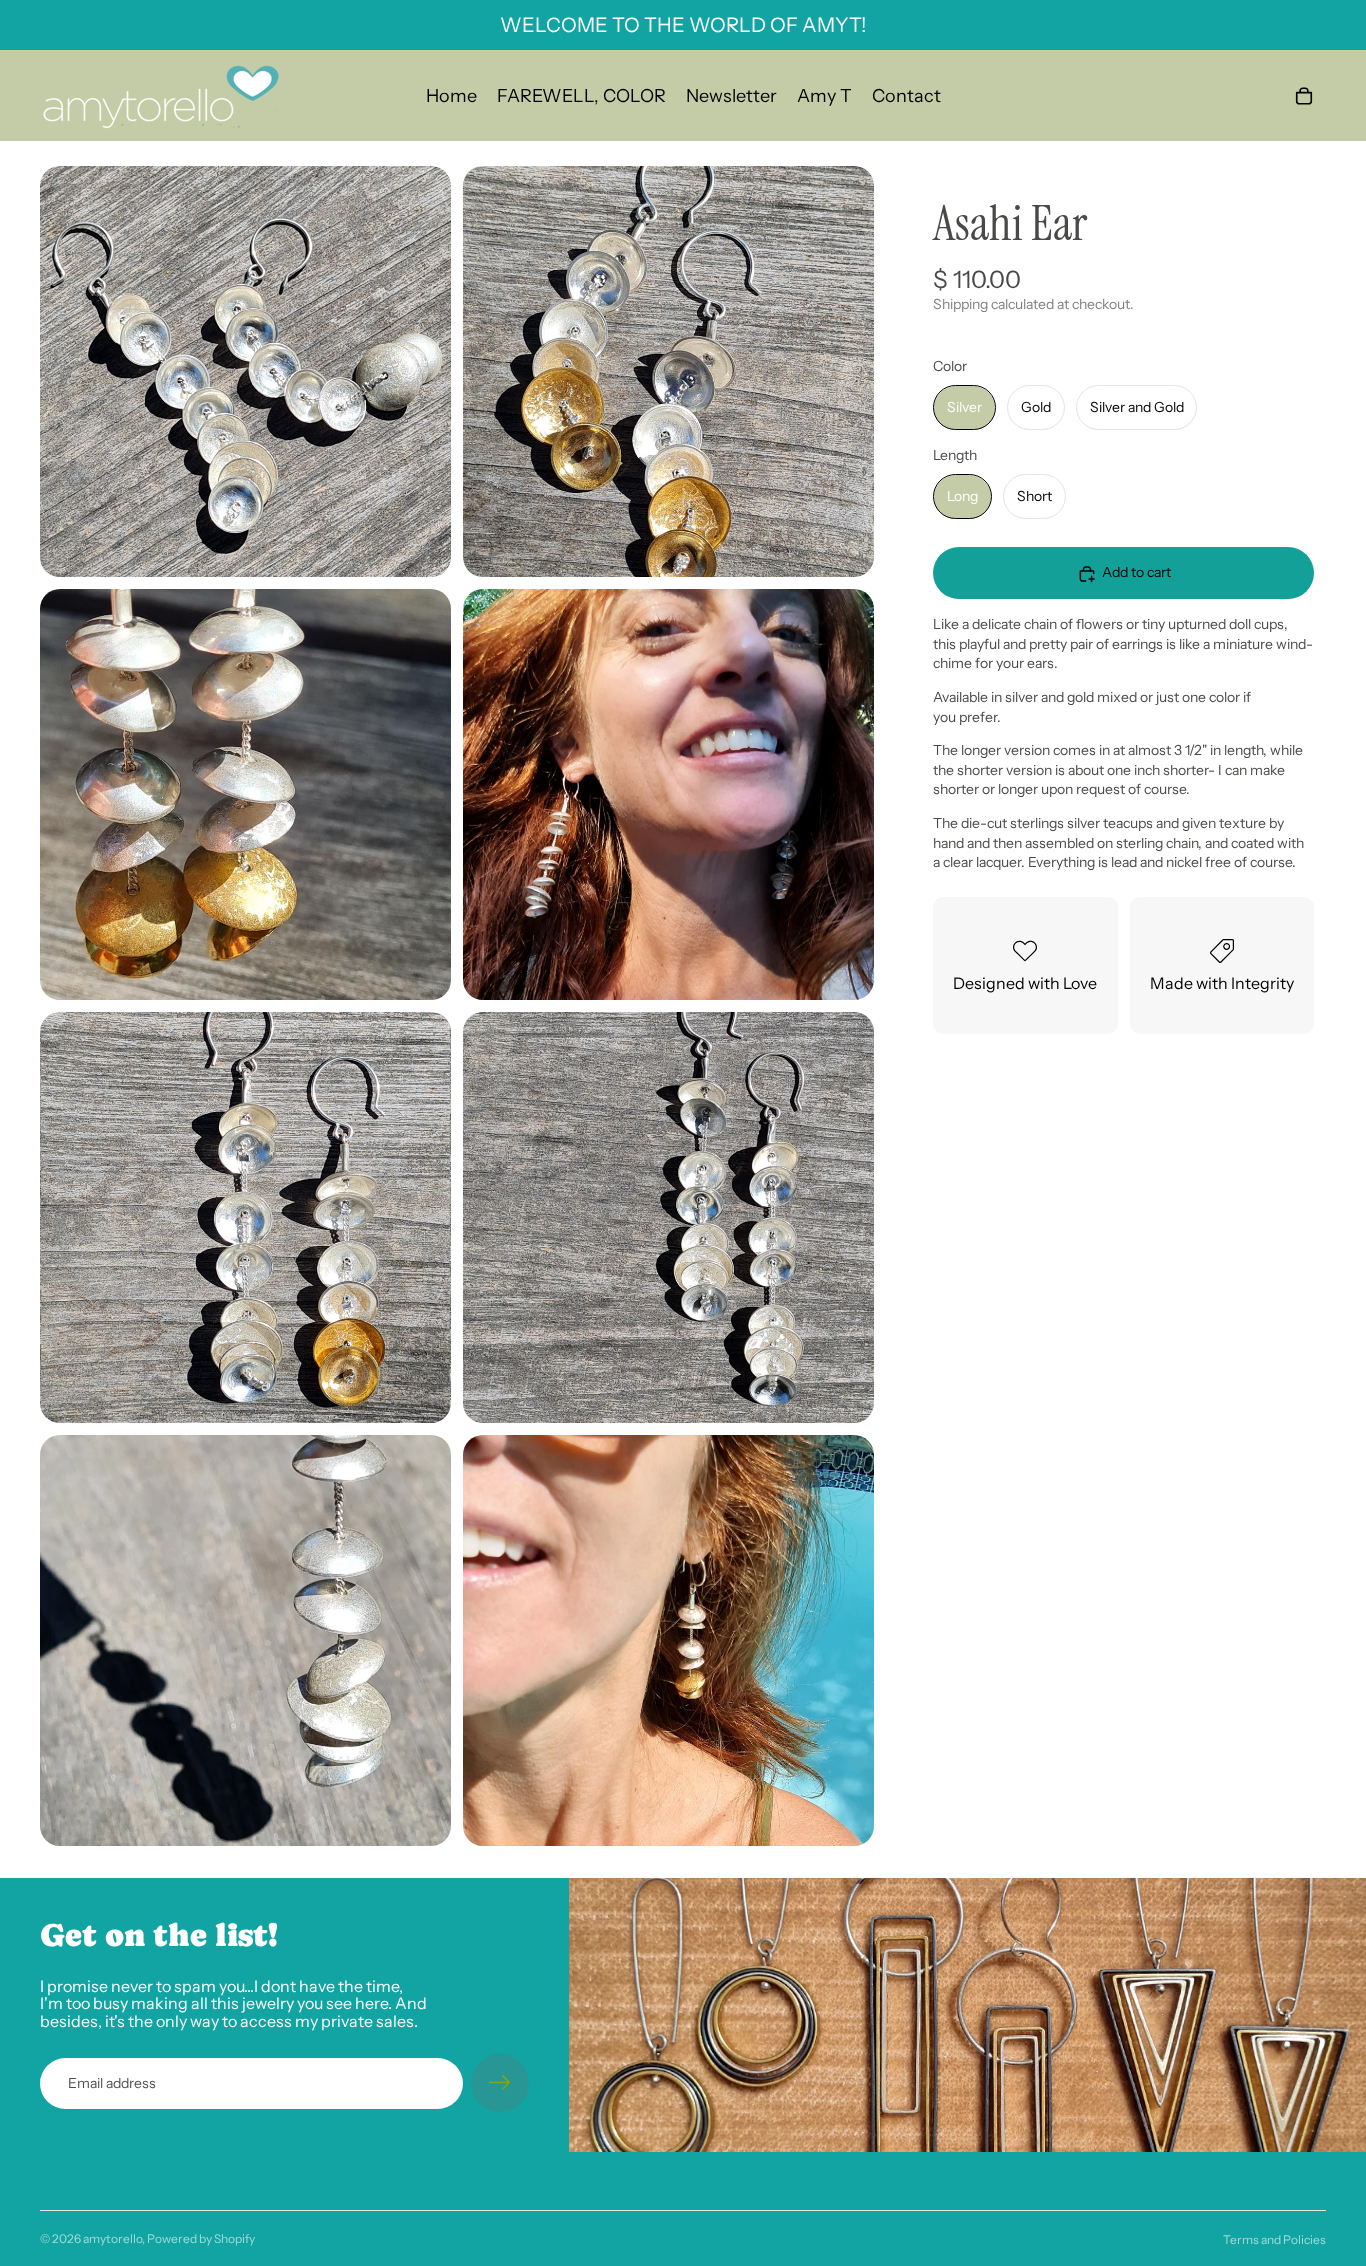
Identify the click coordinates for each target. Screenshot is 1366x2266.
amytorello (112, 2238)
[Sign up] (500, 2083)
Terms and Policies (1274, 2239)
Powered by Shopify (201, 2238)
